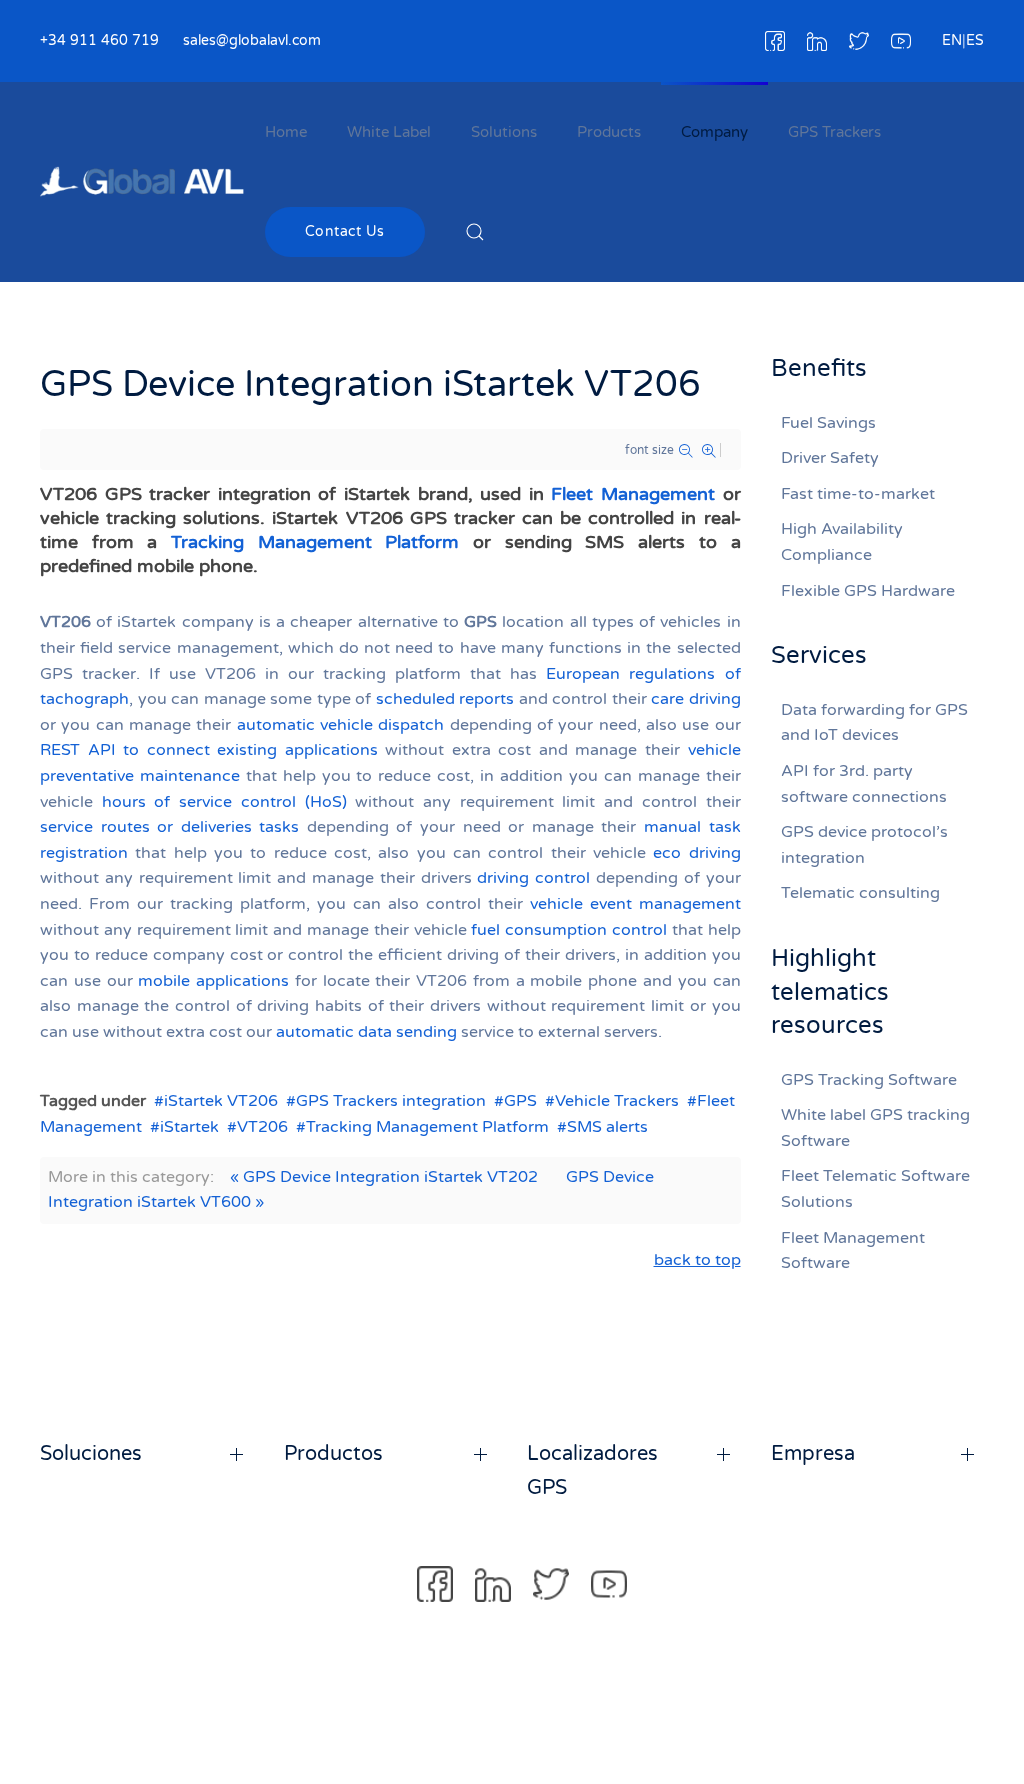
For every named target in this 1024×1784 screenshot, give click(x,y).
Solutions (504, 132)
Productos (333, 1454)
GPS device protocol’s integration (864, 845)
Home (286, 132)
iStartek (189, 1127)
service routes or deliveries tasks (169, 827)
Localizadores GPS (592, 1471)
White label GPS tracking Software (875, 1128)
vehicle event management (635, 904)
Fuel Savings (828, 423)
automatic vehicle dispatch (341, 725)
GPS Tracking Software (869, 1080)
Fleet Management (633, 494)
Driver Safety (830, 458)
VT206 (262, 1127)
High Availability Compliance (842, 542)
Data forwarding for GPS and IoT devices (874, 723)
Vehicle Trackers (617, 1101)
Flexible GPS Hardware (868, 591)
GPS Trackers (834, 132)
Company (714, 132)
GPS (520, 1101)
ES (975, 40)
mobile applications (213, 981)
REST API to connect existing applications (209, 750)
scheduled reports (445, 699)
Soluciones (91, 1454)
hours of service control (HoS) (224, 802)
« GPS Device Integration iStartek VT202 (384, 1177)
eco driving (696, 853)
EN (952, 40)
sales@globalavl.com (252, 40)
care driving (696, 699)
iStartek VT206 (221, 1101)
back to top (697, 1260)
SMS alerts (607, 1127)
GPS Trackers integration (391, 1101)
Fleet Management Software (853, 1251)
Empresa (813, 1454)
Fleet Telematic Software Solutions (875, 1189)
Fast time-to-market (858, 494)
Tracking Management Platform (315, 542)
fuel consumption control (569, 930)
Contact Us (345, 231)
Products (609, 132)
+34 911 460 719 (99, 40)
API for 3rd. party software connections (864, 784)
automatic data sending (366, 1032)
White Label (389, 132)
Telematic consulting (860, 893)
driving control (533, 878)
